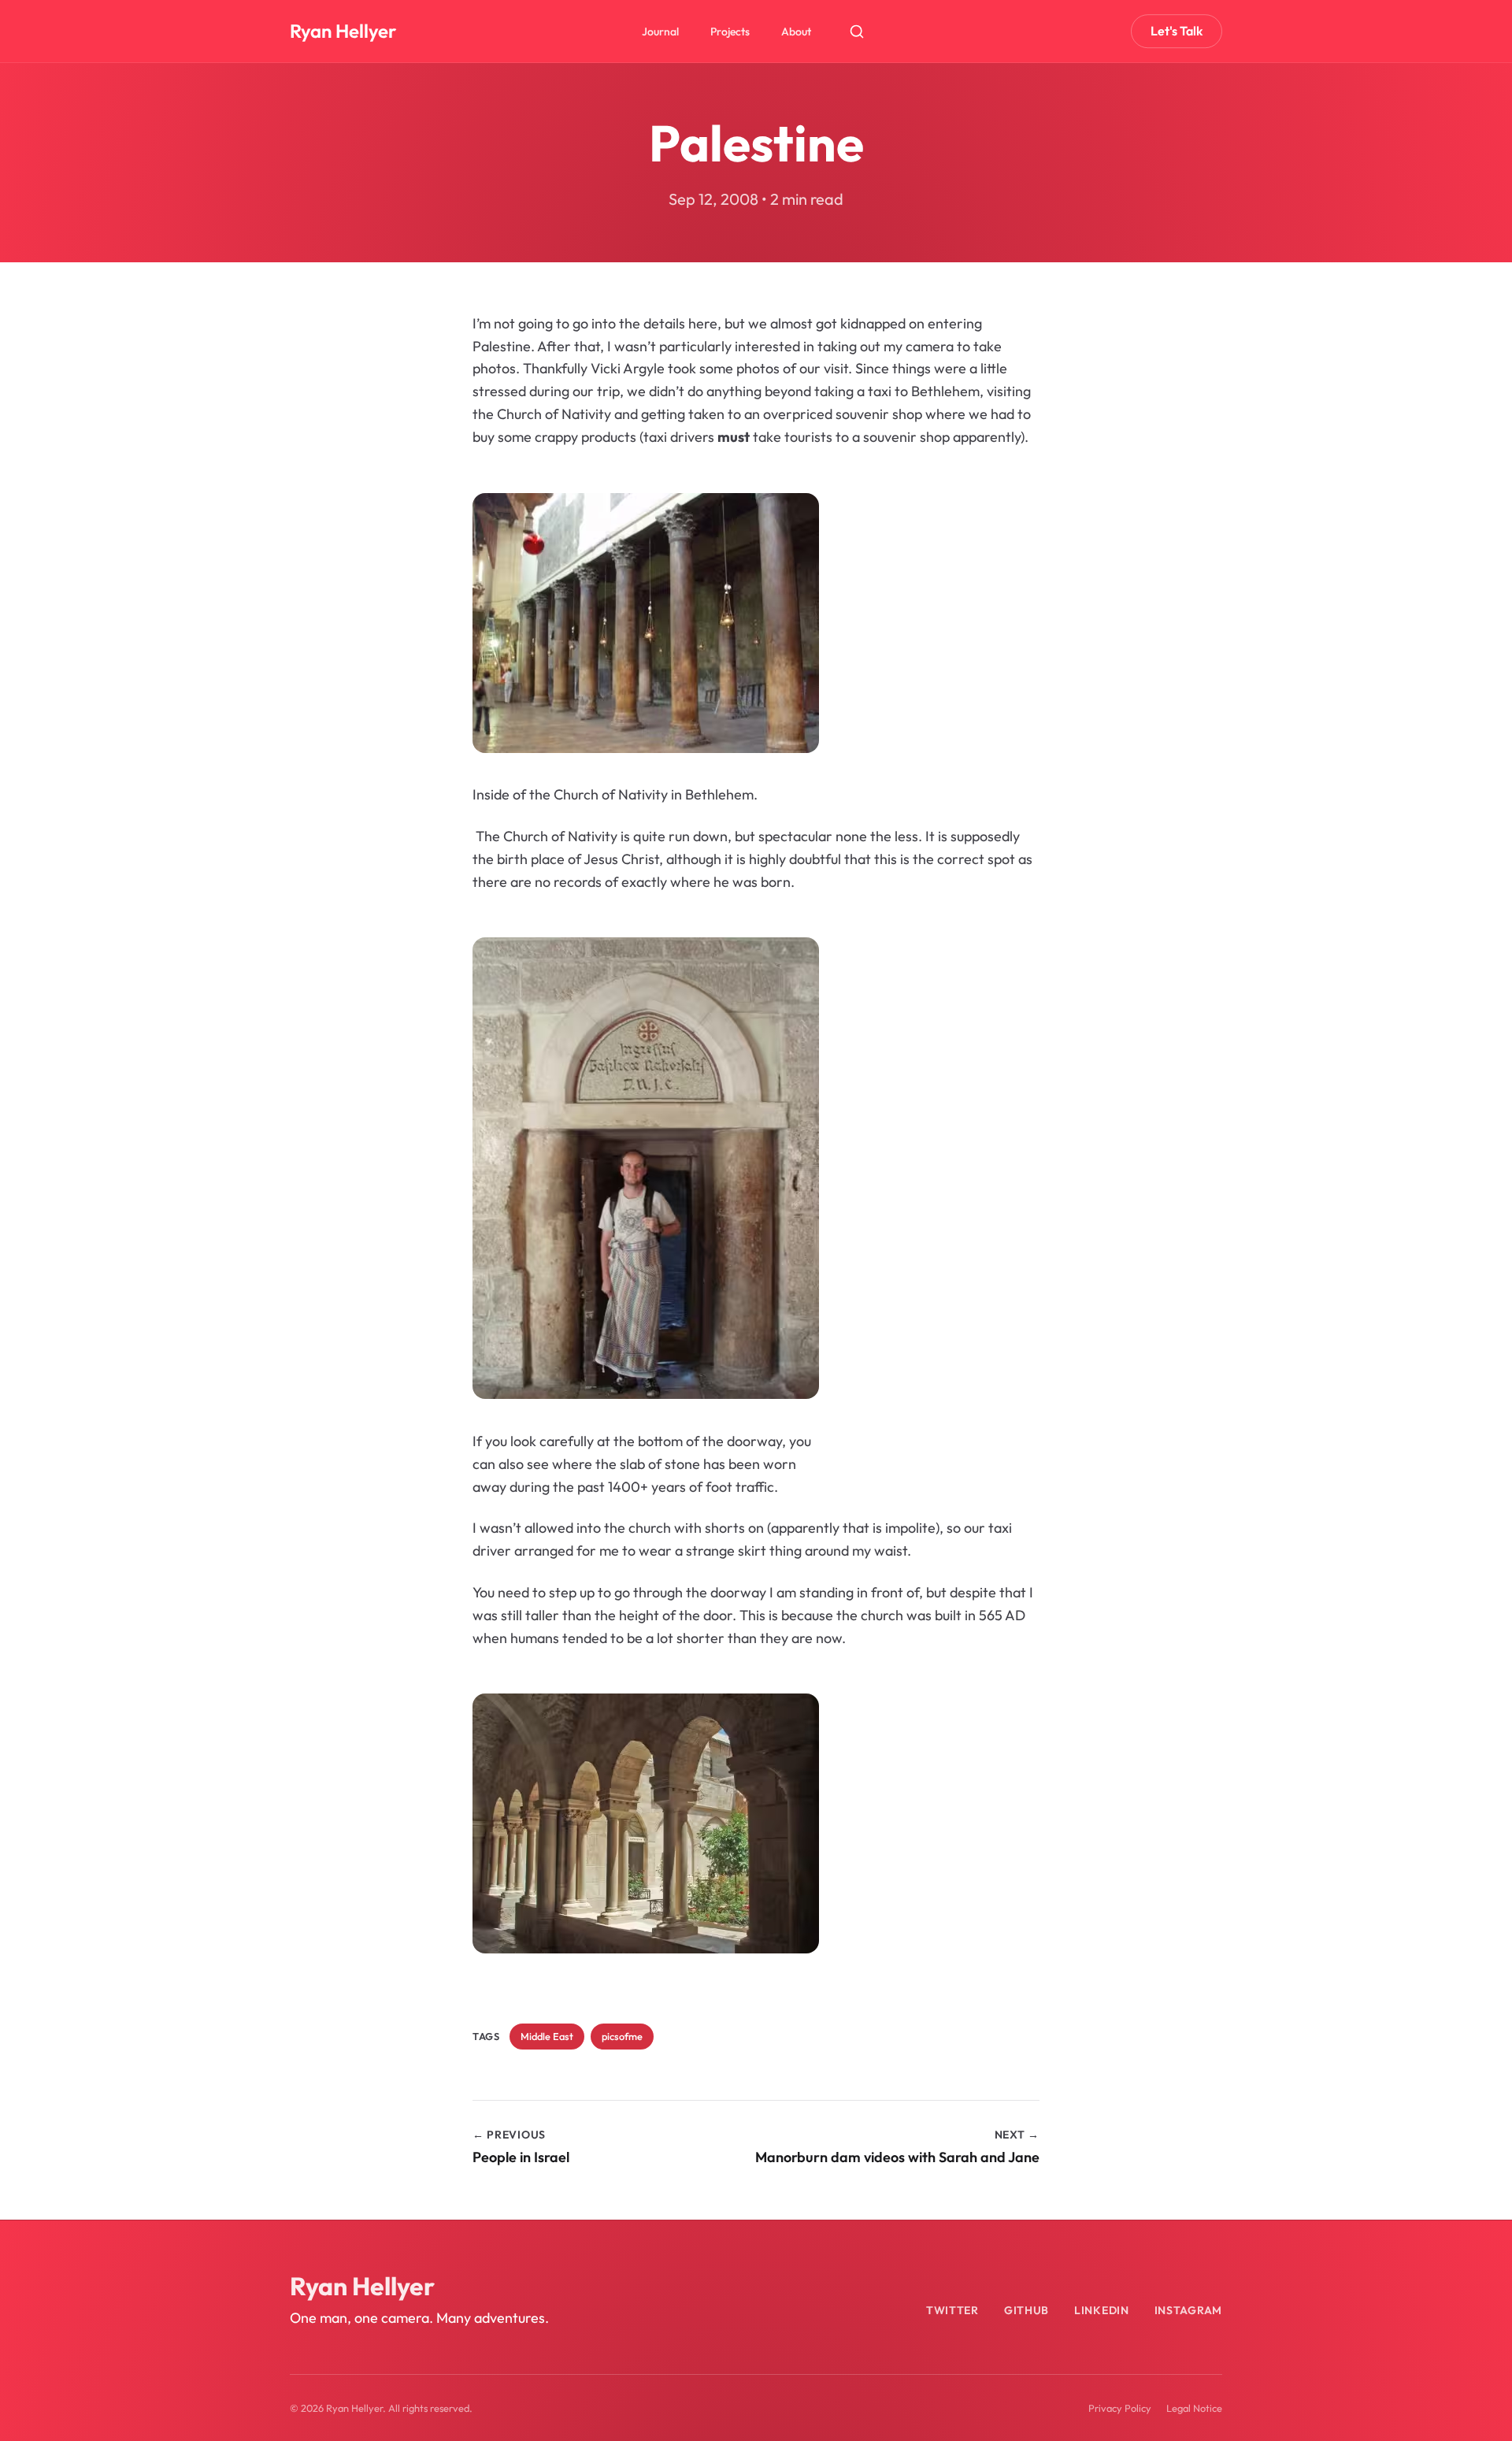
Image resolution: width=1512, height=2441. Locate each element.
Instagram (1188, 2310)
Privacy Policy (1120, 2408)
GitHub (1027, 2310)
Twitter (952, 2310)
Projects (730, 32)
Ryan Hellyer (343, 31)
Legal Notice (1194, 2408)
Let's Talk (1177, 31)
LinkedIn (1102, 2310)
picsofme (622, 2036)
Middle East (547, 2036)
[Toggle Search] (857, 32)
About (796, 32)
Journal (660, 32)
